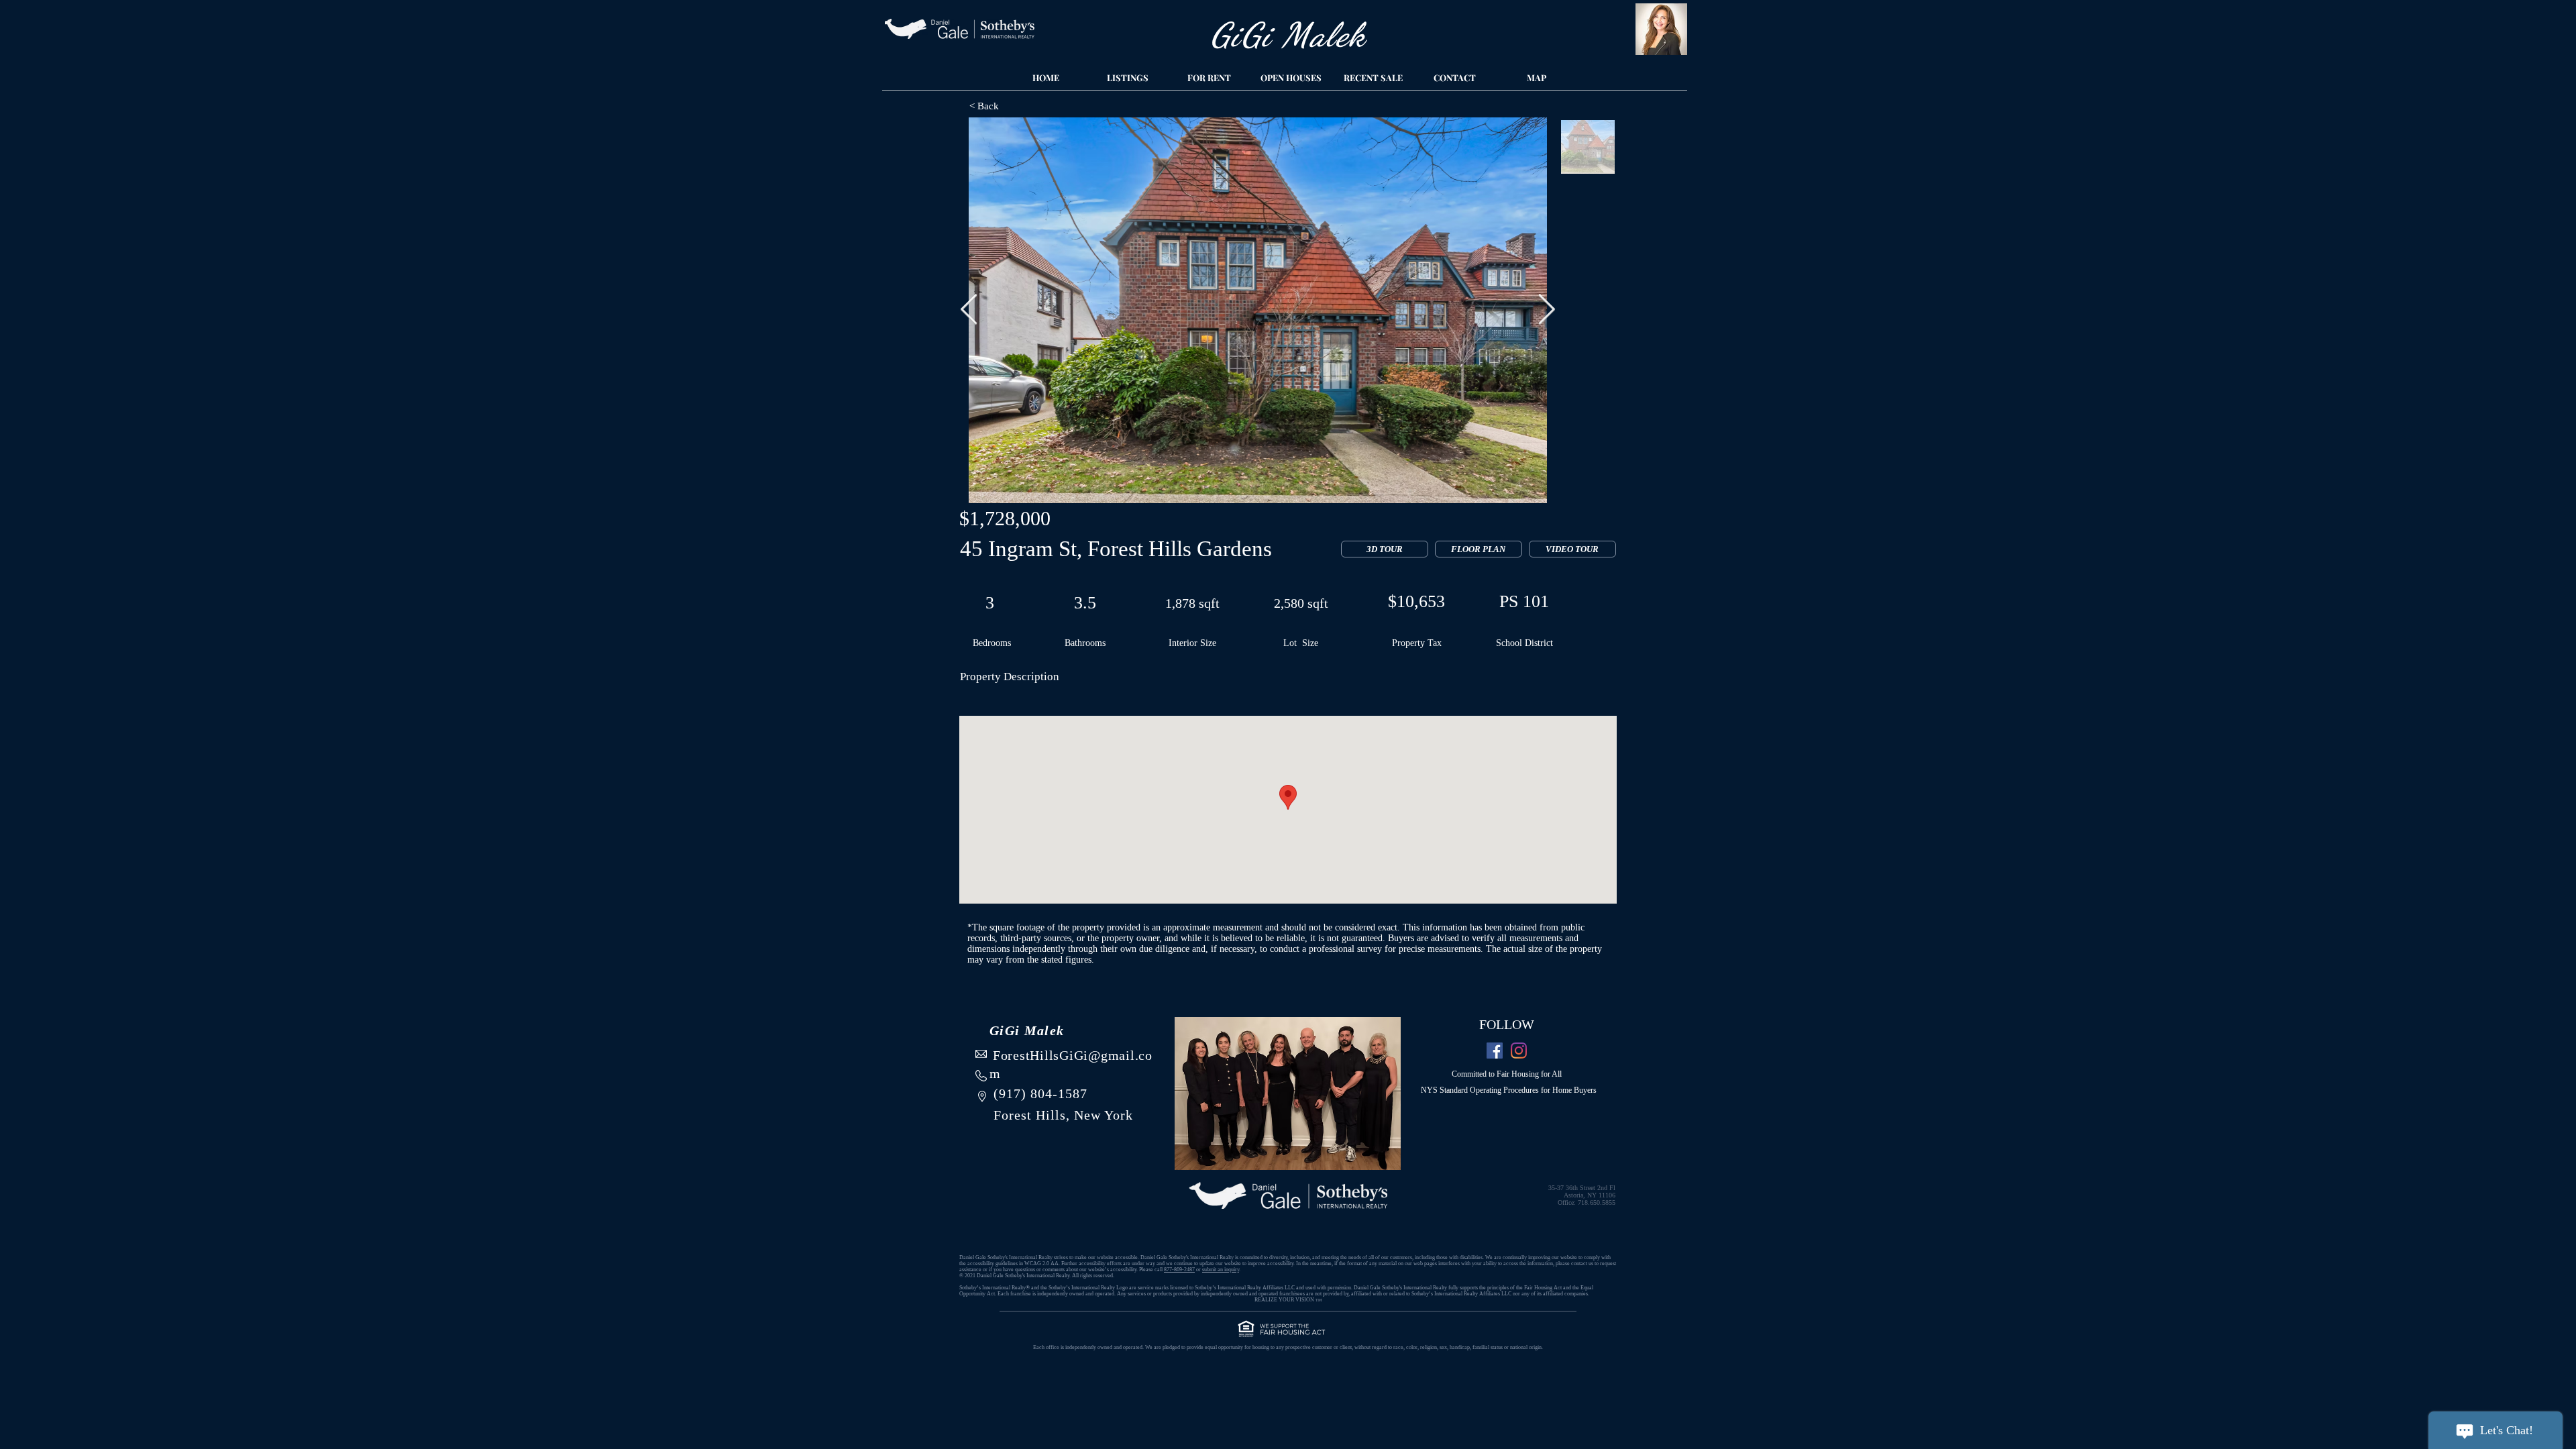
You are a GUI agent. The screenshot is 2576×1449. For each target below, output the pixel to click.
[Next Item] (1547, 310)
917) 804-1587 (1043, 1093)
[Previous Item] (969, 310)
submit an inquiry (1221, 1270)
